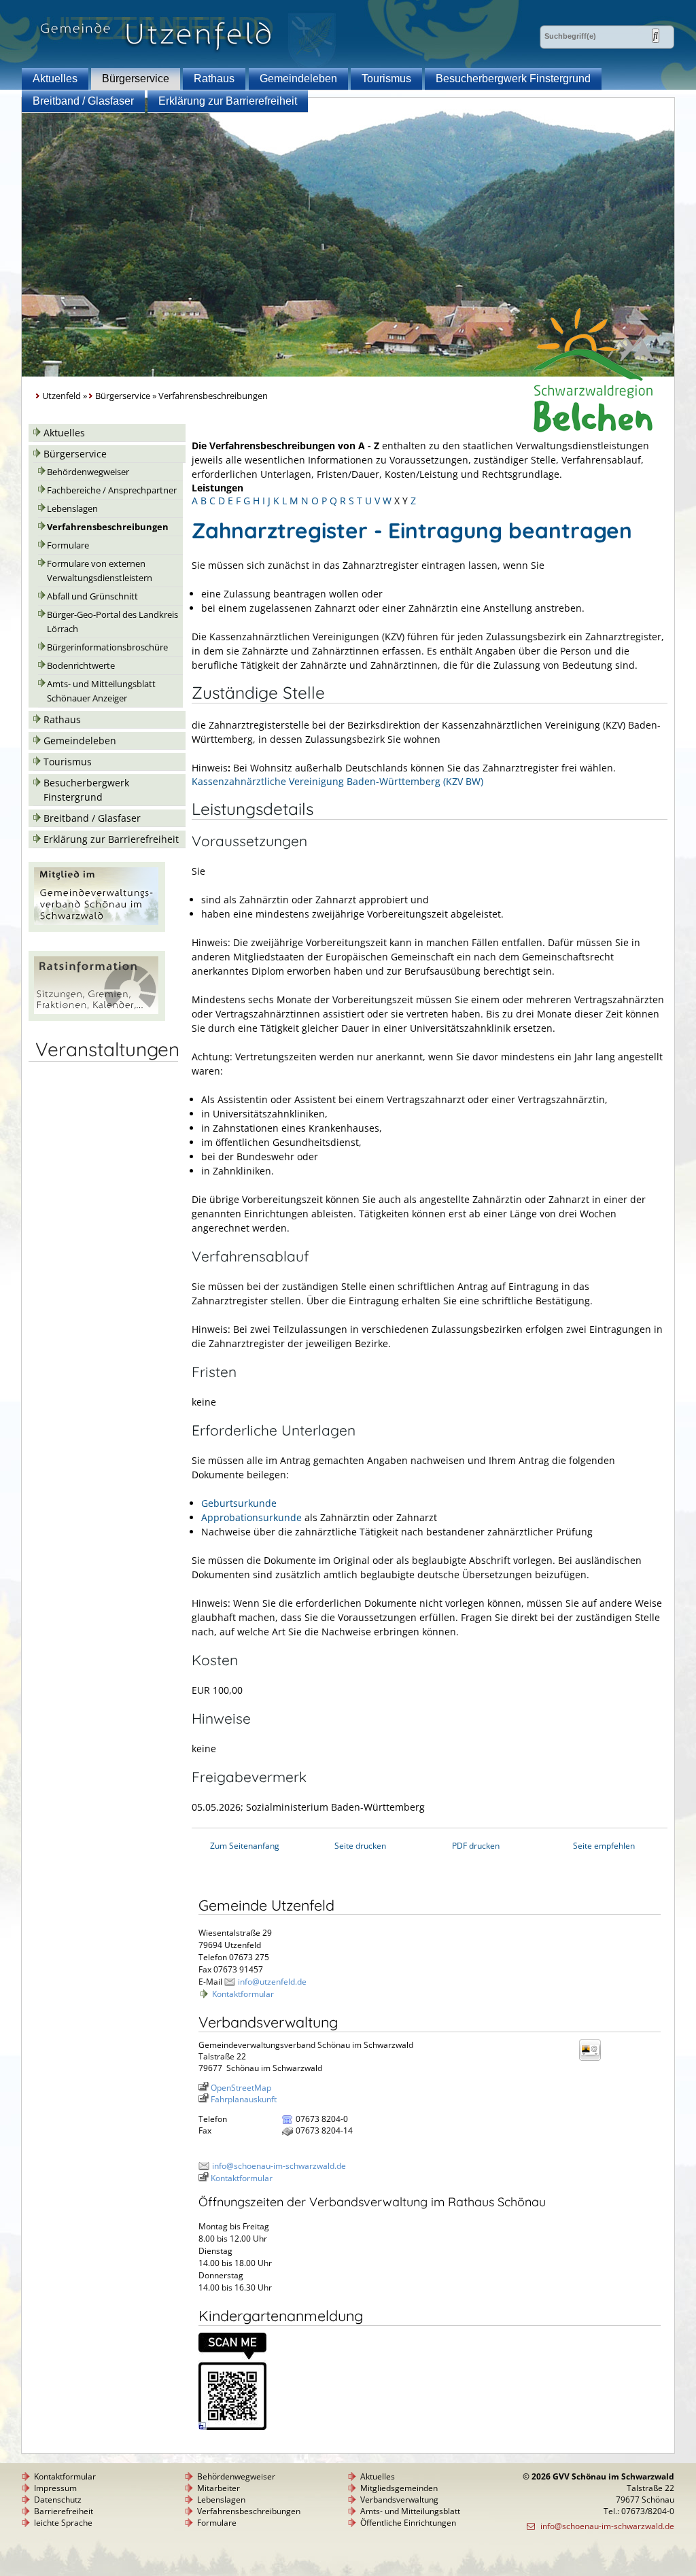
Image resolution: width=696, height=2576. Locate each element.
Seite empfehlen (604, 1846)
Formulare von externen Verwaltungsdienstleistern (100, 571)
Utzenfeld (62, 396)
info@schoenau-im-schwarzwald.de (279, 2166)
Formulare (68, 545)
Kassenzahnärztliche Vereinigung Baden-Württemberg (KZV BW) (337, 781)
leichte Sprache (63, 2523)
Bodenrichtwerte (81, 666)
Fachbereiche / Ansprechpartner (112, 490)
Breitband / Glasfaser (83, 101)
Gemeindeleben (298, 79)
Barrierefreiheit (64, 2511)
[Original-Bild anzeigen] (232, 2427)
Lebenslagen (72, 509)
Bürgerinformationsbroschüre (107, 647)
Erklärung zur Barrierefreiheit (228, 101)
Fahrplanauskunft (244, 2099)
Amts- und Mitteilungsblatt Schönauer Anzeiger (101, 691)
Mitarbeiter (219, 2488)
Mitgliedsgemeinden (399, 2488)
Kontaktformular (243, 1994)
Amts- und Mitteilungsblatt (410, 2511)
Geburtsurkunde (239, 1503)
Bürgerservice (136, 79)
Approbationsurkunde (251, 1517)
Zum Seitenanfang (245, 1846)
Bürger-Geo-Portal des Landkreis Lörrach (112, 622)
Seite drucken (360, 1846)
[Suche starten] (656, 36)
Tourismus (386, 79)
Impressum (55, 2488)
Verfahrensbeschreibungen (108, 527)
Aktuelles (55, 79)
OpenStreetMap (241, 2088)
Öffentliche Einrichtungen (408, 2523)
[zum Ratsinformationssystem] (97, 1017)
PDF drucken (476, 1846)
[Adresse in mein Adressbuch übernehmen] (594, 2060)
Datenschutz (58, 2500)
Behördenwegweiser (88, 472)
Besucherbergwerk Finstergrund (513, 79)
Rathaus (214, 79)
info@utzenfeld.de (272, 1982)
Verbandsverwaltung (399, 2500)
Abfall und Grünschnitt (92, 596)
